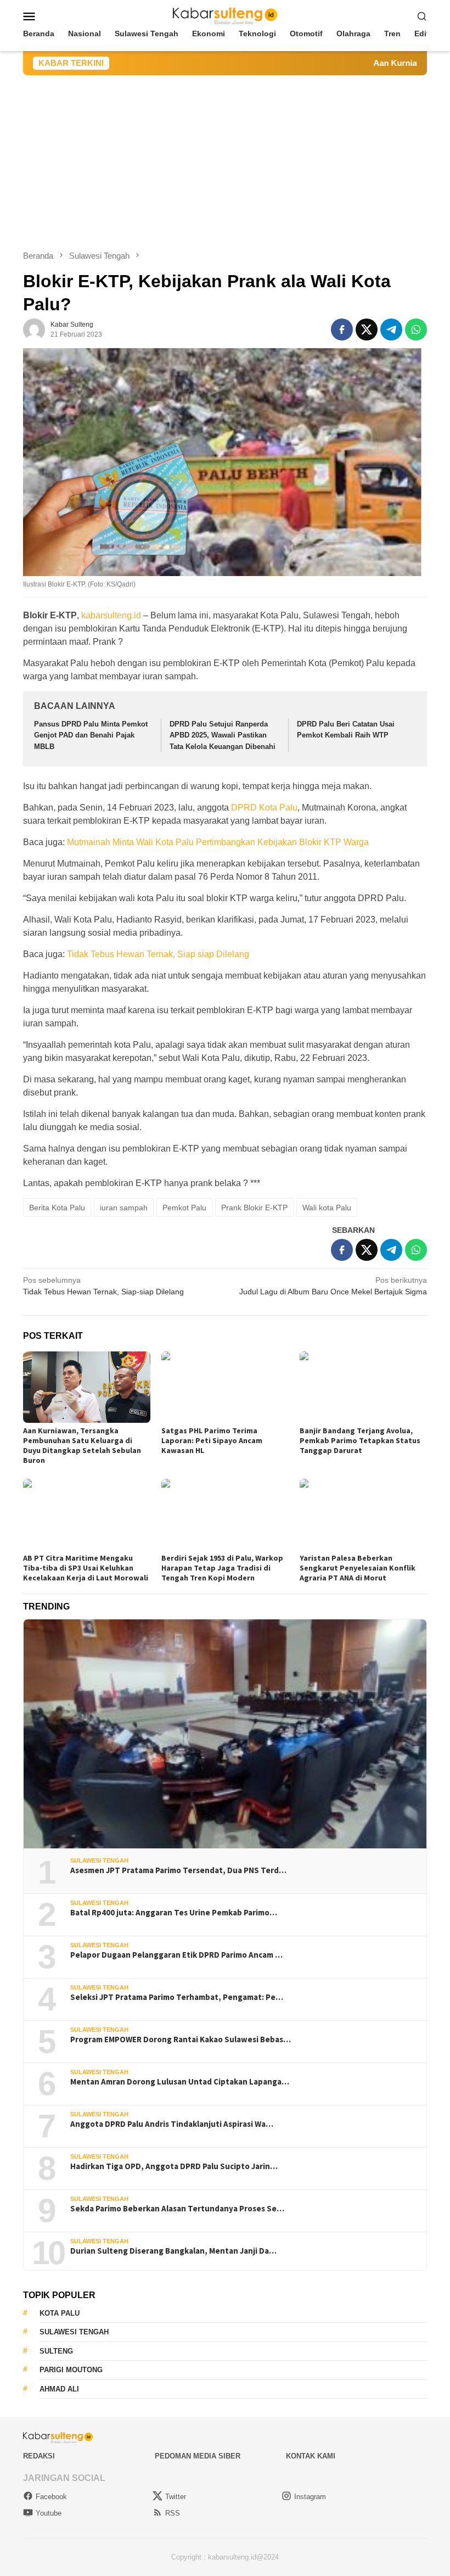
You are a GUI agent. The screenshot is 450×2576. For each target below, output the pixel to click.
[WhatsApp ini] (416, 329)
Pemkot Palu (184, 1208)
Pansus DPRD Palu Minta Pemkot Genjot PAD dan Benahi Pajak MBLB (91, 736)
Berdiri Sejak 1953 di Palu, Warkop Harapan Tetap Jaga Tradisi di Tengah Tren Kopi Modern (222, 1568)
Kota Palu (60, 2313)
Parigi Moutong (71, 2370)
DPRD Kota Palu (264, 808)
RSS (173, 2513)
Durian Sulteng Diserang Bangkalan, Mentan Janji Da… (173, 2251)
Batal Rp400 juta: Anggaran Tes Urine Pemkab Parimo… (174, 1913)
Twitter (176, 2497)
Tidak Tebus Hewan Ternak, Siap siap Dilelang (158, 954)
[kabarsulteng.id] (225, 15)
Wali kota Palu (327, 1208)
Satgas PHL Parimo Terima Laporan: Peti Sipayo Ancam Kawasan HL (212, 1440)
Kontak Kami (311, 2456)
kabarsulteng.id (111, 615)
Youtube (49, 2513)
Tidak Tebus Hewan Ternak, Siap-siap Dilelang (103, 1286)
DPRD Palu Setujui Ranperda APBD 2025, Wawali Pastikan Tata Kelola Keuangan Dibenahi (223, 736)
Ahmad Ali (59, 2389)
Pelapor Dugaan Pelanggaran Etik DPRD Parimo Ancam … (176, 1955)
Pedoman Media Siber (198, 2456)
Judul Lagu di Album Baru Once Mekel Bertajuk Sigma (333, 1286)
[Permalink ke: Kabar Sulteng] (34, 329)
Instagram (310, 2497)
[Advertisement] (225, 158)
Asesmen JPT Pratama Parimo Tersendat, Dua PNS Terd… (178, 1870)
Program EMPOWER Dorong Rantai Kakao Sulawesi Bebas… (181, 2039)
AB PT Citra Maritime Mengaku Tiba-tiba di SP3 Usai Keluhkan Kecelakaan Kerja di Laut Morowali (86, 1568)
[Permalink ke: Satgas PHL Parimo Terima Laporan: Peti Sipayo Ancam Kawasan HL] (225, 1387)
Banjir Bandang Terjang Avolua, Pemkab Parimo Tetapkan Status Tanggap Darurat (360, 1440)
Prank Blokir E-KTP (254, 1208)
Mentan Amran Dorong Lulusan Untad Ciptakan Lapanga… (180, 2082)
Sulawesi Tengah (99, 1860)
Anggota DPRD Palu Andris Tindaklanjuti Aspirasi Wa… (172, 2124)
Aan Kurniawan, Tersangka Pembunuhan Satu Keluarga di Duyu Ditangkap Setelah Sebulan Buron (82, 1445)
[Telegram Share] (391, 329)
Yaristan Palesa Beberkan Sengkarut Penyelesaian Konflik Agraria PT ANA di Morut (358, 1568)
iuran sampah (124, 1208)
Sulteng (56, 2351)
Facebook (51, 2497)
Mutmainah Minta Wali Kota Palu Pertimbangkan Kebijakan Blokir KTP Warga (218, 842)
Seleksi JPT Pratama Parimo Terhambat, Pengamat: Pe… (177, 1997)
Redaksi (39, 2456)
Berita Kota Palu (57, 1208)
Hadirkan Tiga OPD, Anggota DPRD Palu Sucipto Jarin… (174, 2166)
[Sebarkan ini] (342, 329)
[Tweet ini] (367, 329)
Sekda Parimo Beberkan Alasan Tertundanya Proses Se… (177, 2209)
